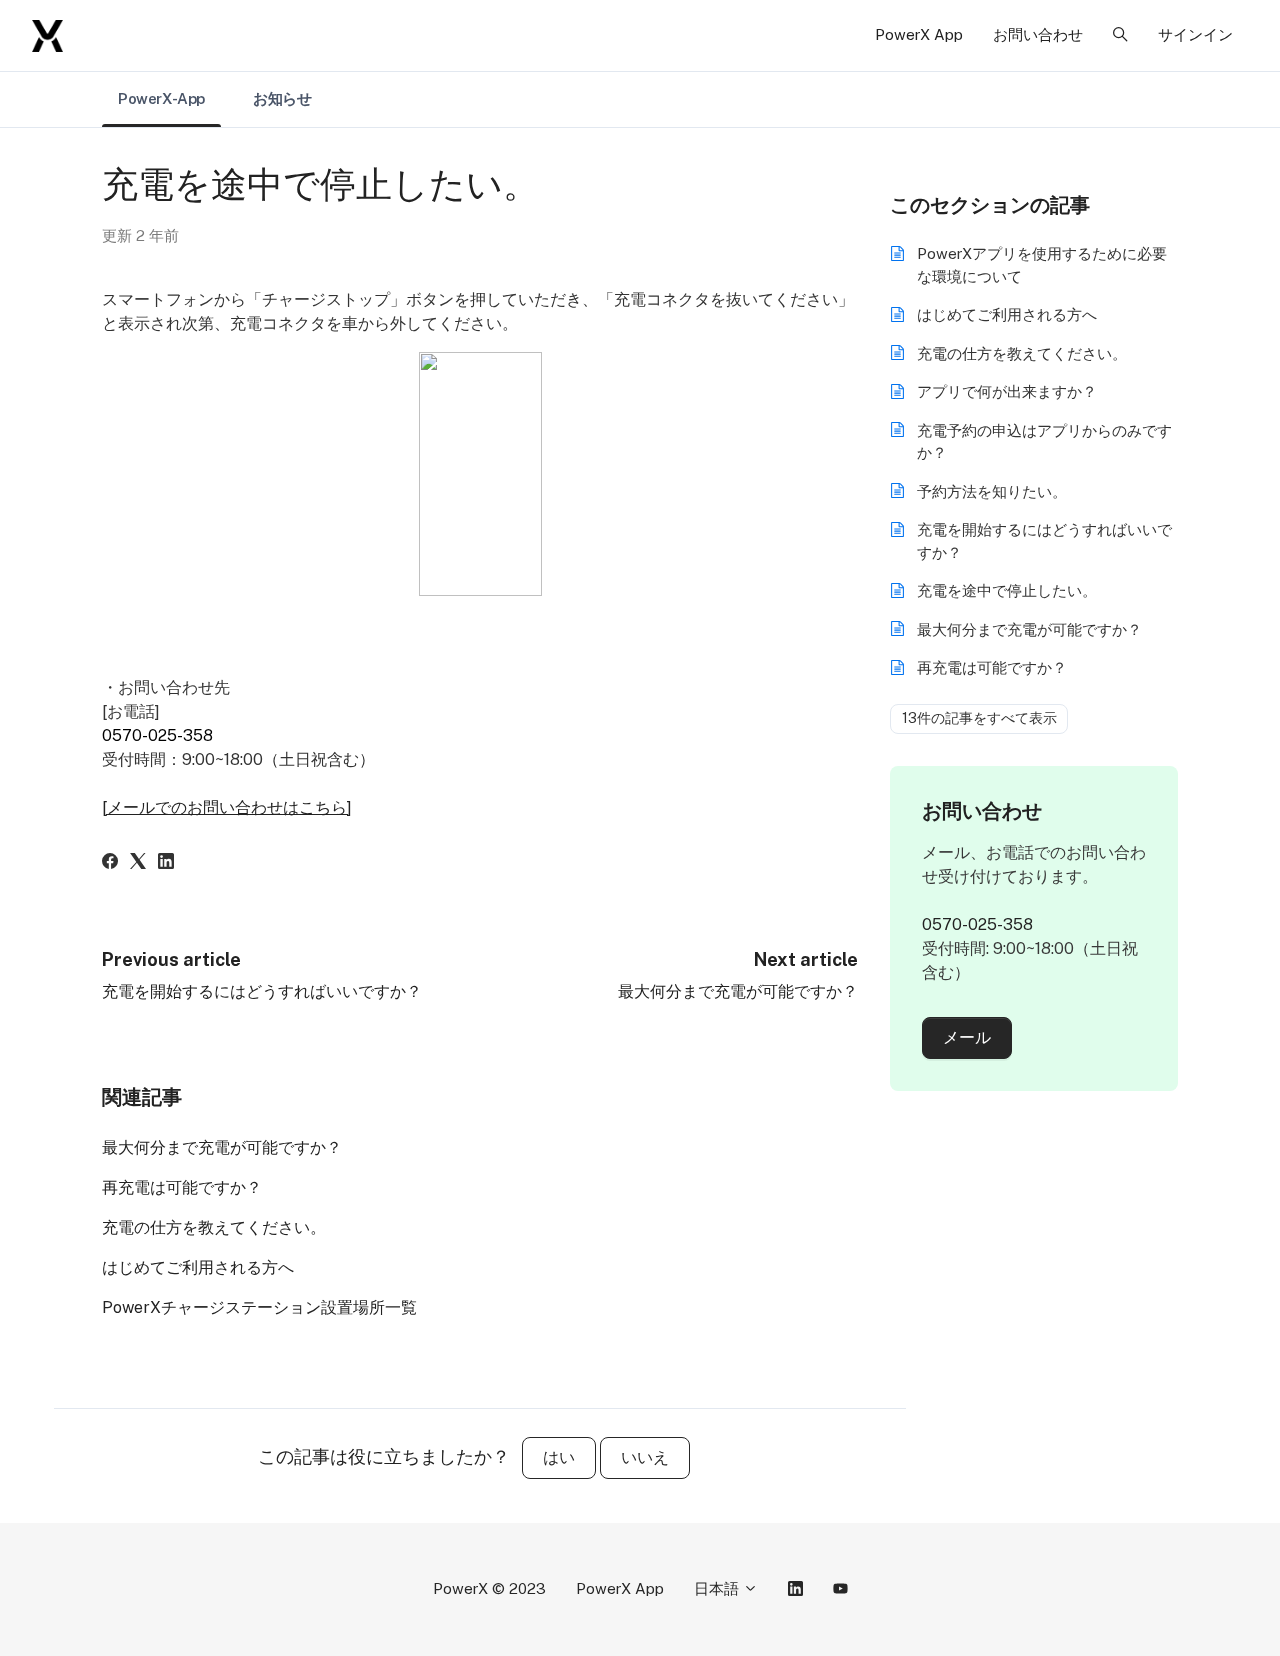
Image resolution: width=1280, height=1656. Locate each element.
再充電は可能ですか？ (182, 1187)
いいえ (645, 1457)
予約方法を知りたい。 (992, 491)
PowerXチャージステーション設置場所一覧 (259, 1307)
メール (967, 1037)
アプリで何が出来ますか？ (1007, 391)
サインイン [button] (1195, 34)
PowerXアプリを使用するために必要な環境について (1042, 265)
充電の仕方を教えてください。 (214, 1227)
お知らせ (282, 98)
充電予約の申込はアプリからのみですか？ (1044, 442)
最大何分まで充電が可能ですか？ (738, 991)
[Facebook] (110, 863)
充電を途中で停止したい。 (1007, 590)
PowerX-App (161, 98)
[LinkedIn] (166, 863)
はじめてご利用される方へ (198, 1267)
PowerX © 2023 (489, 1588)
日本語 (718, 1588)
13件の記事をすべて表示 (979, 718)
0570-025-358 (157, 735)
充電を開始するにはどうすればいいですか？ (262, 991)
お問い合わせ (1038, 34)
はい (559, 1457)
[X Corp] (138, 863)
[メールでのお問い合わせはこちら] (227, 807)
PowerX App (919, 34)
